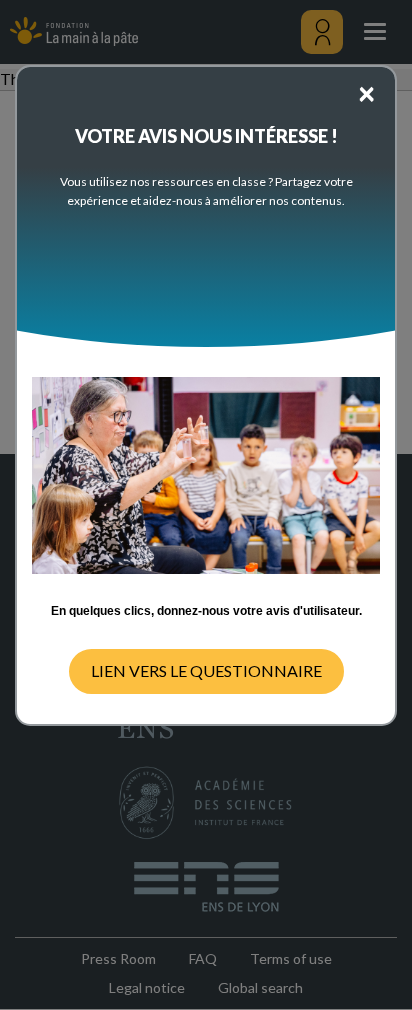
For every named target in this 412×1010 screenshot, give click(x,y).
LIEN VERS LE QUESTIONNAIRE (206, 670)
